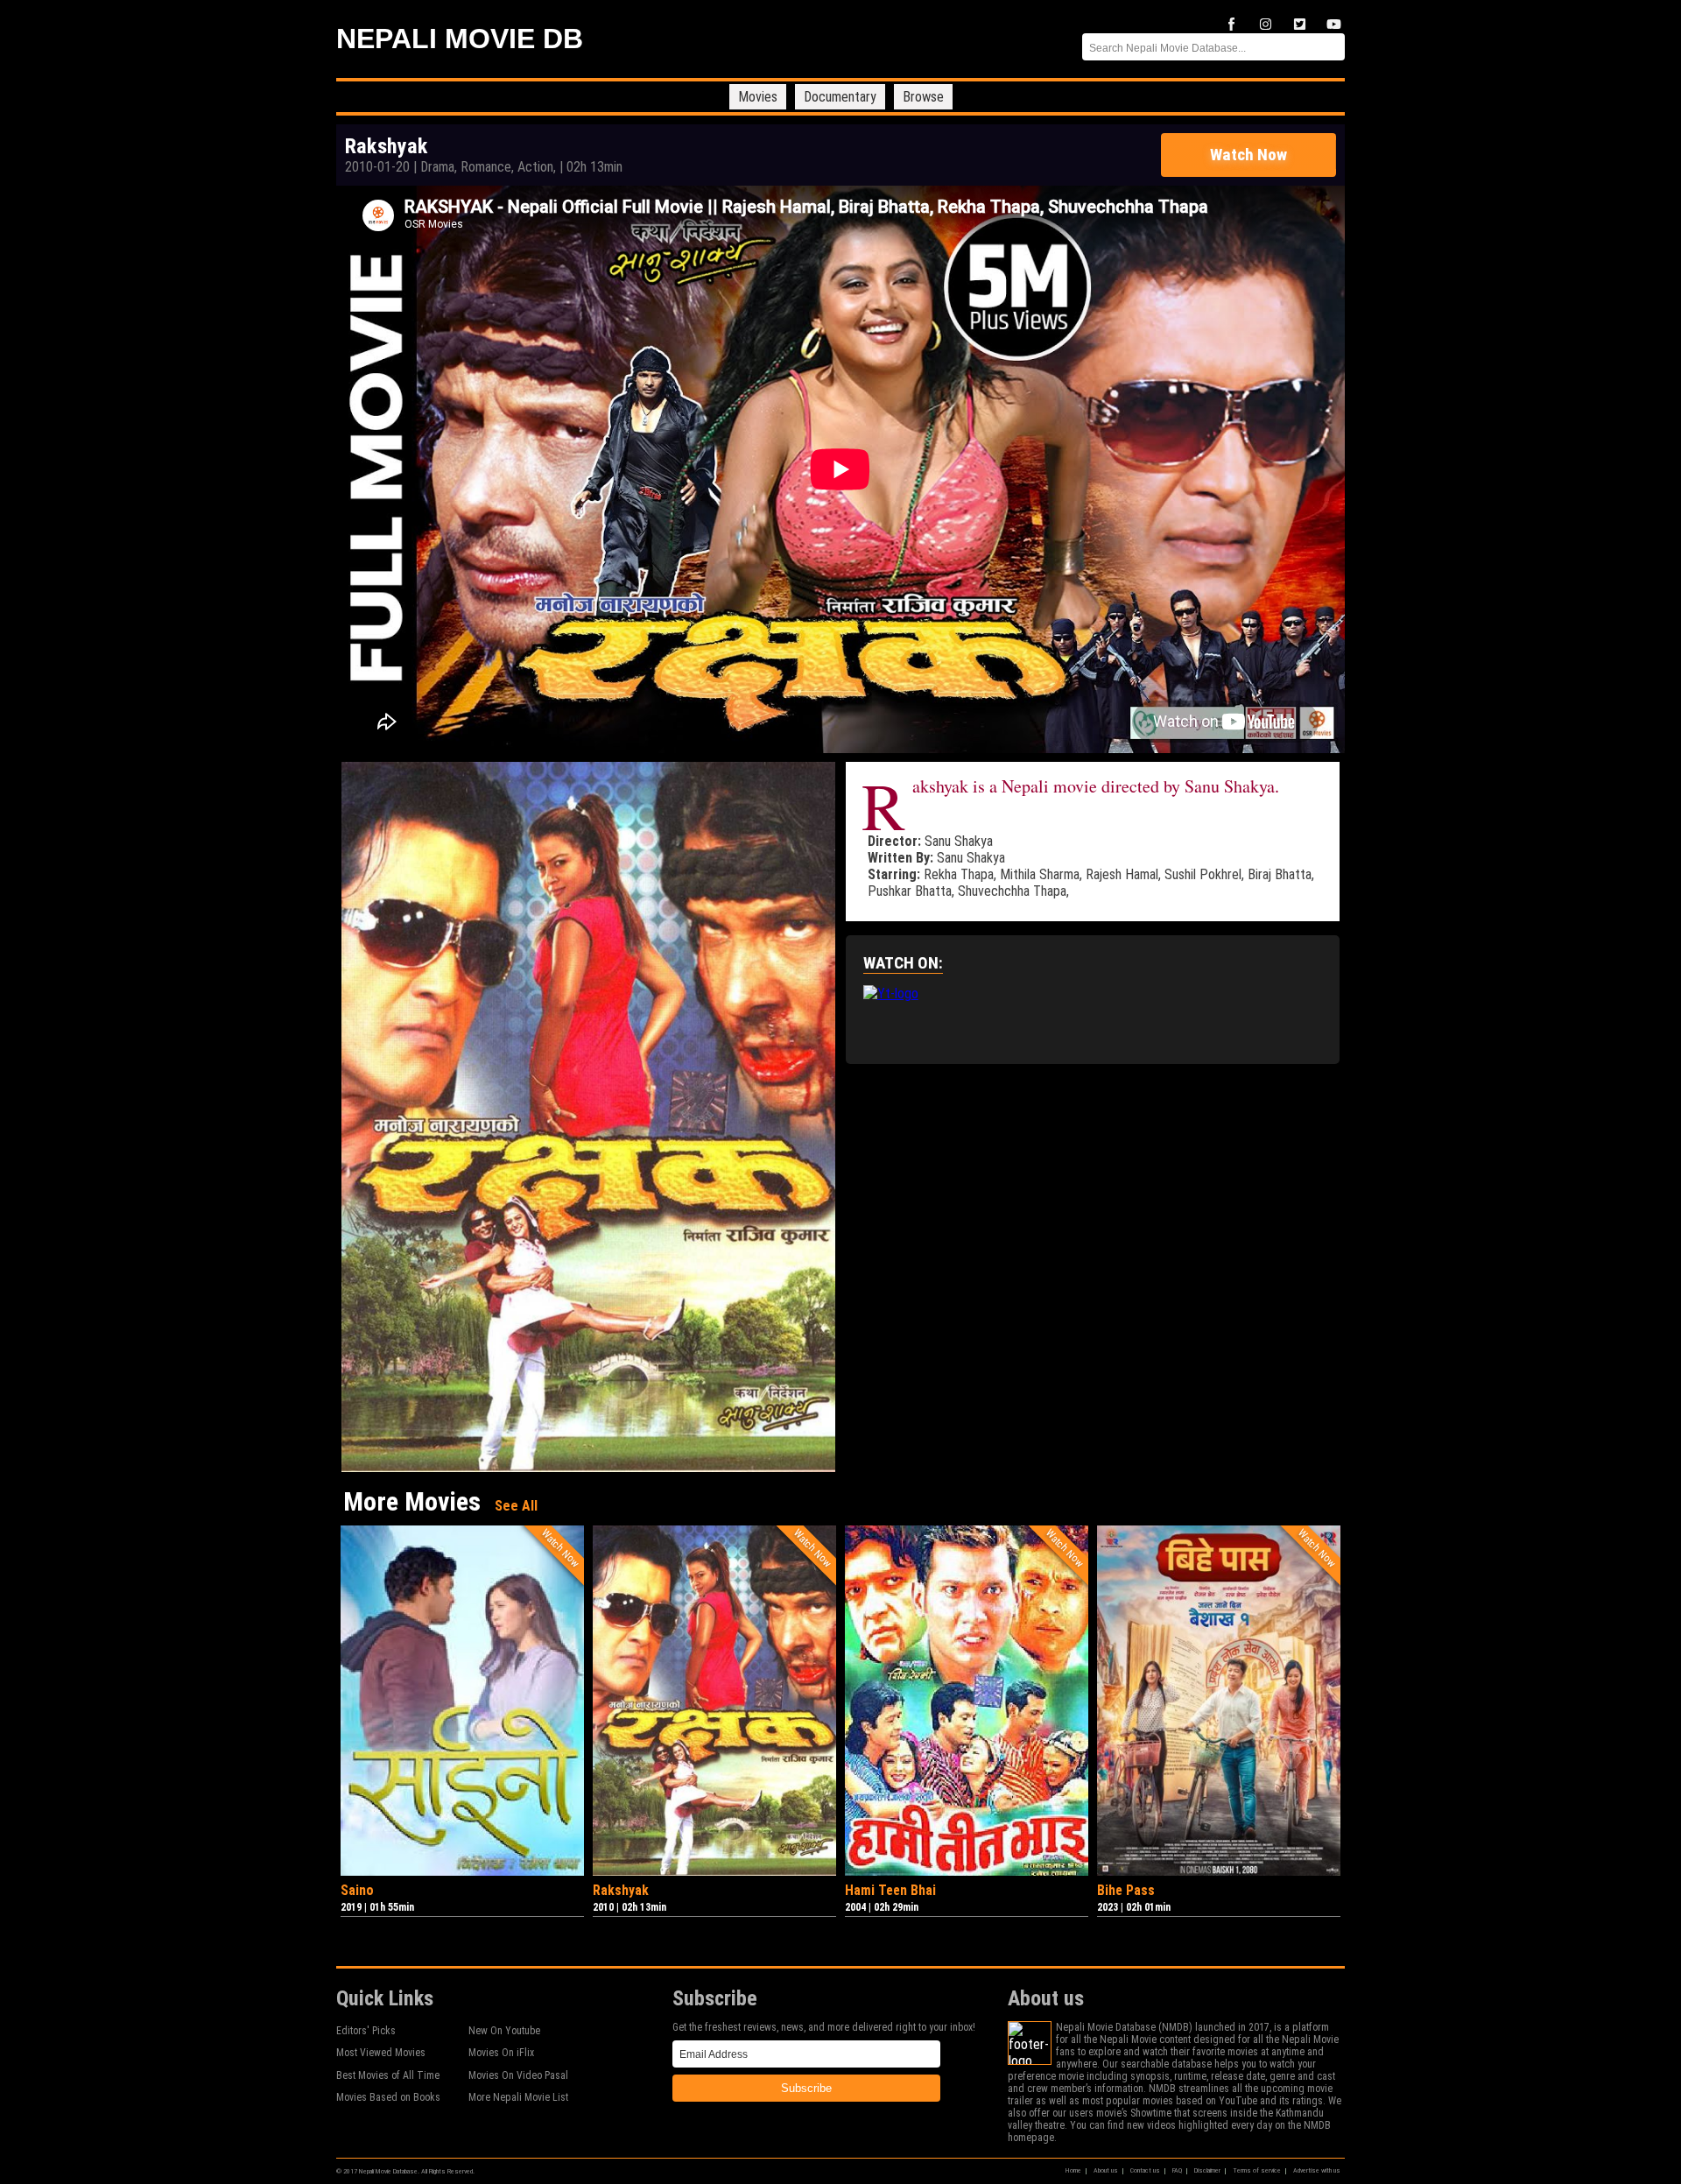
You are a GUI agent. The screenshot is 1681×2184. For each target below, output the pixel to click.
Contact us (1145, 2170)
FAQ (1177, 2170)
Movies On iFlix (501, 2053)
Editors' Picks (366, 2031)
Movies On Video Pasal (518, 2075)
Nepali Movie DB (460, 39)
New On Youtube (504, 2031)
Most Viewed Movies (381, 2053)
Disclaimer (1207, 2170)
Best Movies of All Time (388, 2075)
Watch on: (903, 963)
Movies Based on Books (388, 2097)
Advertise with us (1317, 2170)
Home (1073, 2170)
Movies (758, 97)
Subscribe (806, 2088)
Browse (923, 97)
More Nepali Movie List (518, 2097)
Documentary (840, 97)
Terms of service (1257, 2170)
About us (1106, 2170)
